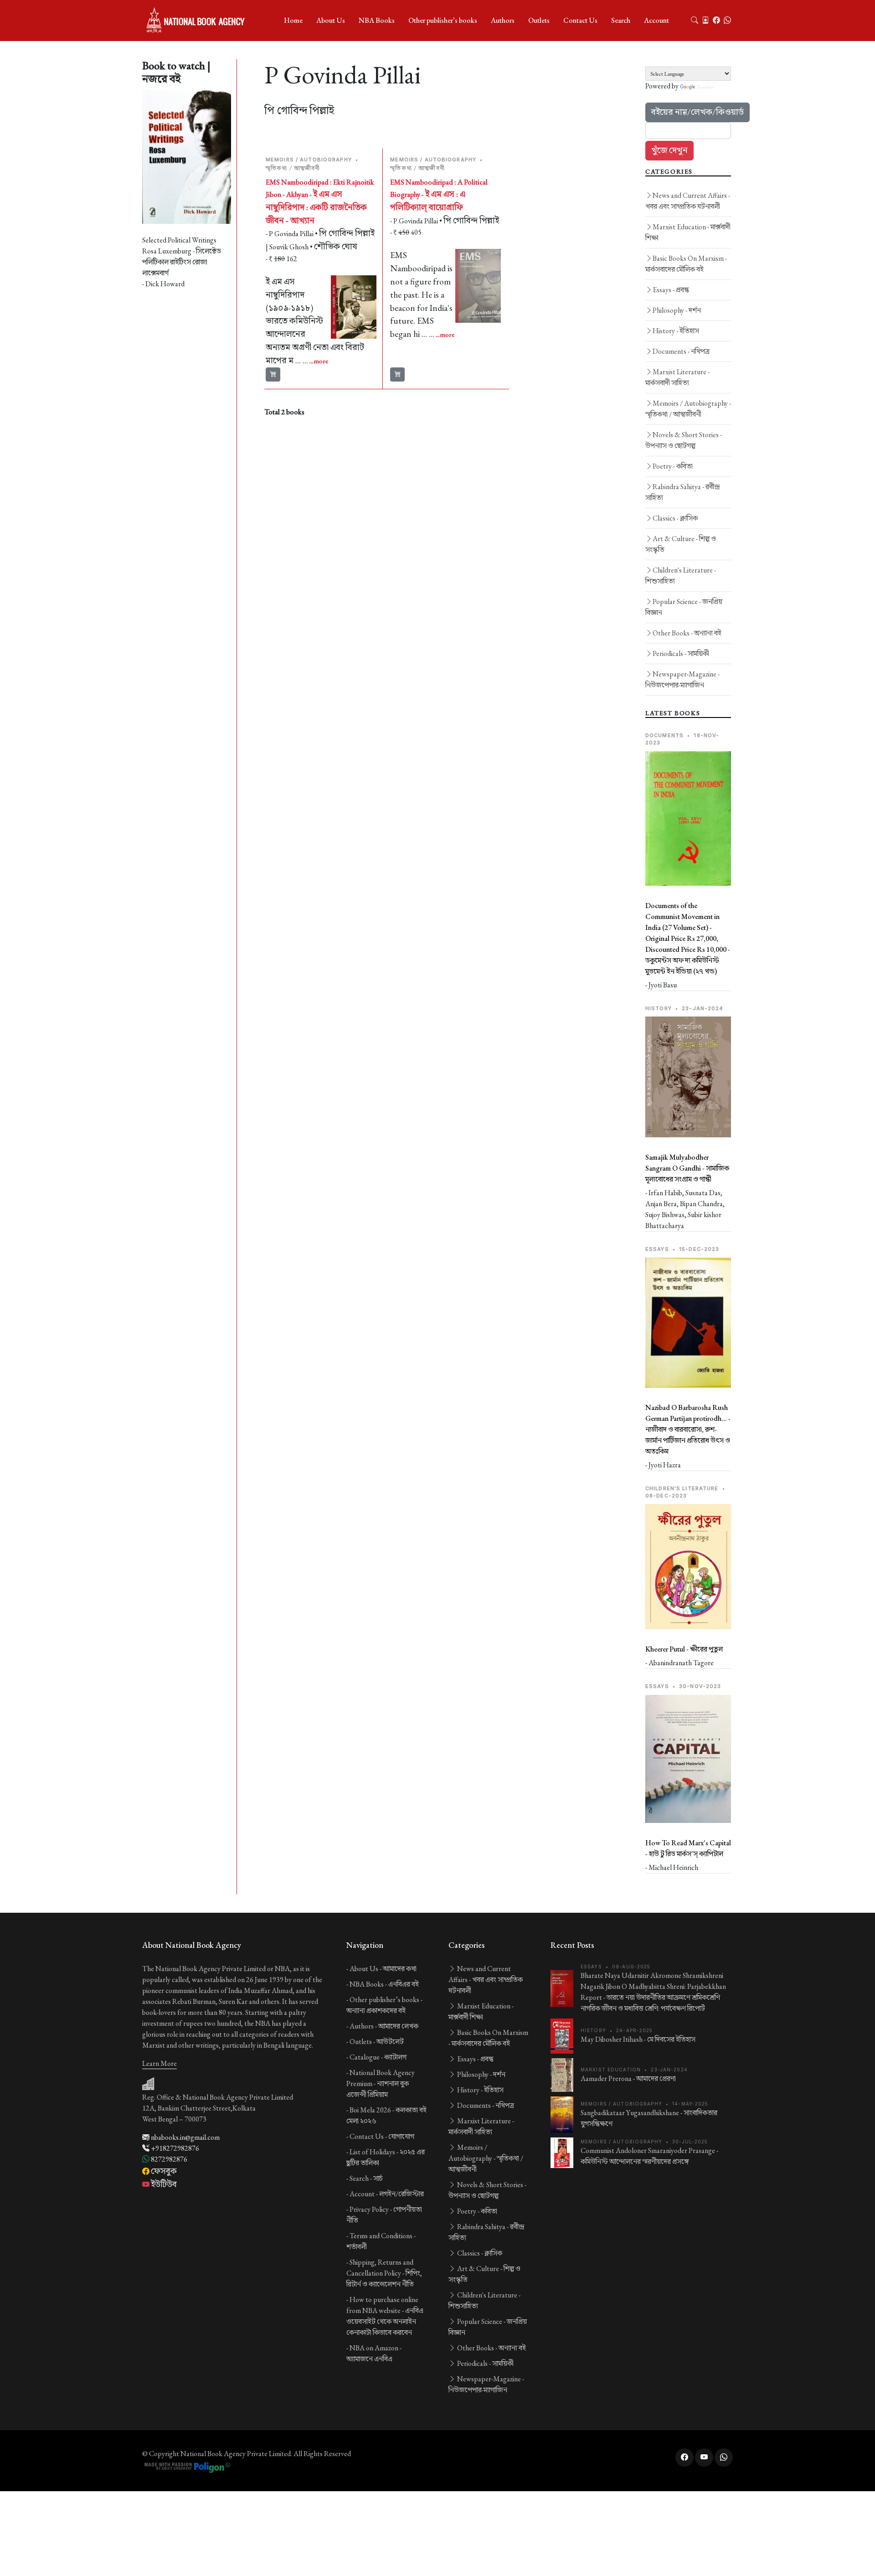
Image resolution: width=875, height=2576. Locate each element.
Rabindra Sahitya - (683, 492)
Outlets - (377, 2042)
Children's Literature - (681, 576)
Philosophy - (677, 310)
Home (293, 20)
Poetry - (673, 466)
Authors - (384, 2026)
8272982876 (168, 2159)
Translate (705, 87)
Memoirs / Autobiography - (688, 409)
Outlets (539, 20)
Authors (503, 20)
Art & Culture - (681, 544)
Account (656, 20)
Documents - (681, 351)
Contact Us (580, 20)
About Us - (383, 1969)
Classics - (675, 518)
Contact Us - (382, 2136)
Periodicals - (681, 653)
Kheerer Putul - (684, 1649)
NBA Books (377, 20)
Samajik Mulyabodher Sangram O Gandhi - (687, 1168)
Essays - (671, 290)
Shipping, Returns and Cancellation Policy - (384, 2273)
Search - (366, 2178)
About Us (331, 20)
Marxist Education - (688, 232)
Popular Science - (684, 607)
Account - (387, 2194)
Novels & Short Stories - (684, 440)
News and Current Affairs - (688, 201)
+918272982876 (174, 2148)
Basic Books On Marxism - (686, 264)
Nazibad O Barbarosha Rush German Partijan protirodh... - (688, 1429)
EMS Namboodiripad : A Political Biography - (439, 195)
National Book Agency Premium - (381, 2083)
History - (676, 331)
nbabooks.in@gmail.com (185, 2137)
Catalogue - (378, 2057)
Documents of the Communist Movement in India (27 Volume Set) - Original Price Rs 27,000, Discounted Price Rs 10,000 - (688, 938)
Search (621, 20)
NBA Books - (384, 1984)
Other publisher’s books (443, 20)
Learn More (160, 2063)
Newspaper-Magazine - (682, 679)
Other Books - (687, 633)
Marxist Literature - (677, 377)
